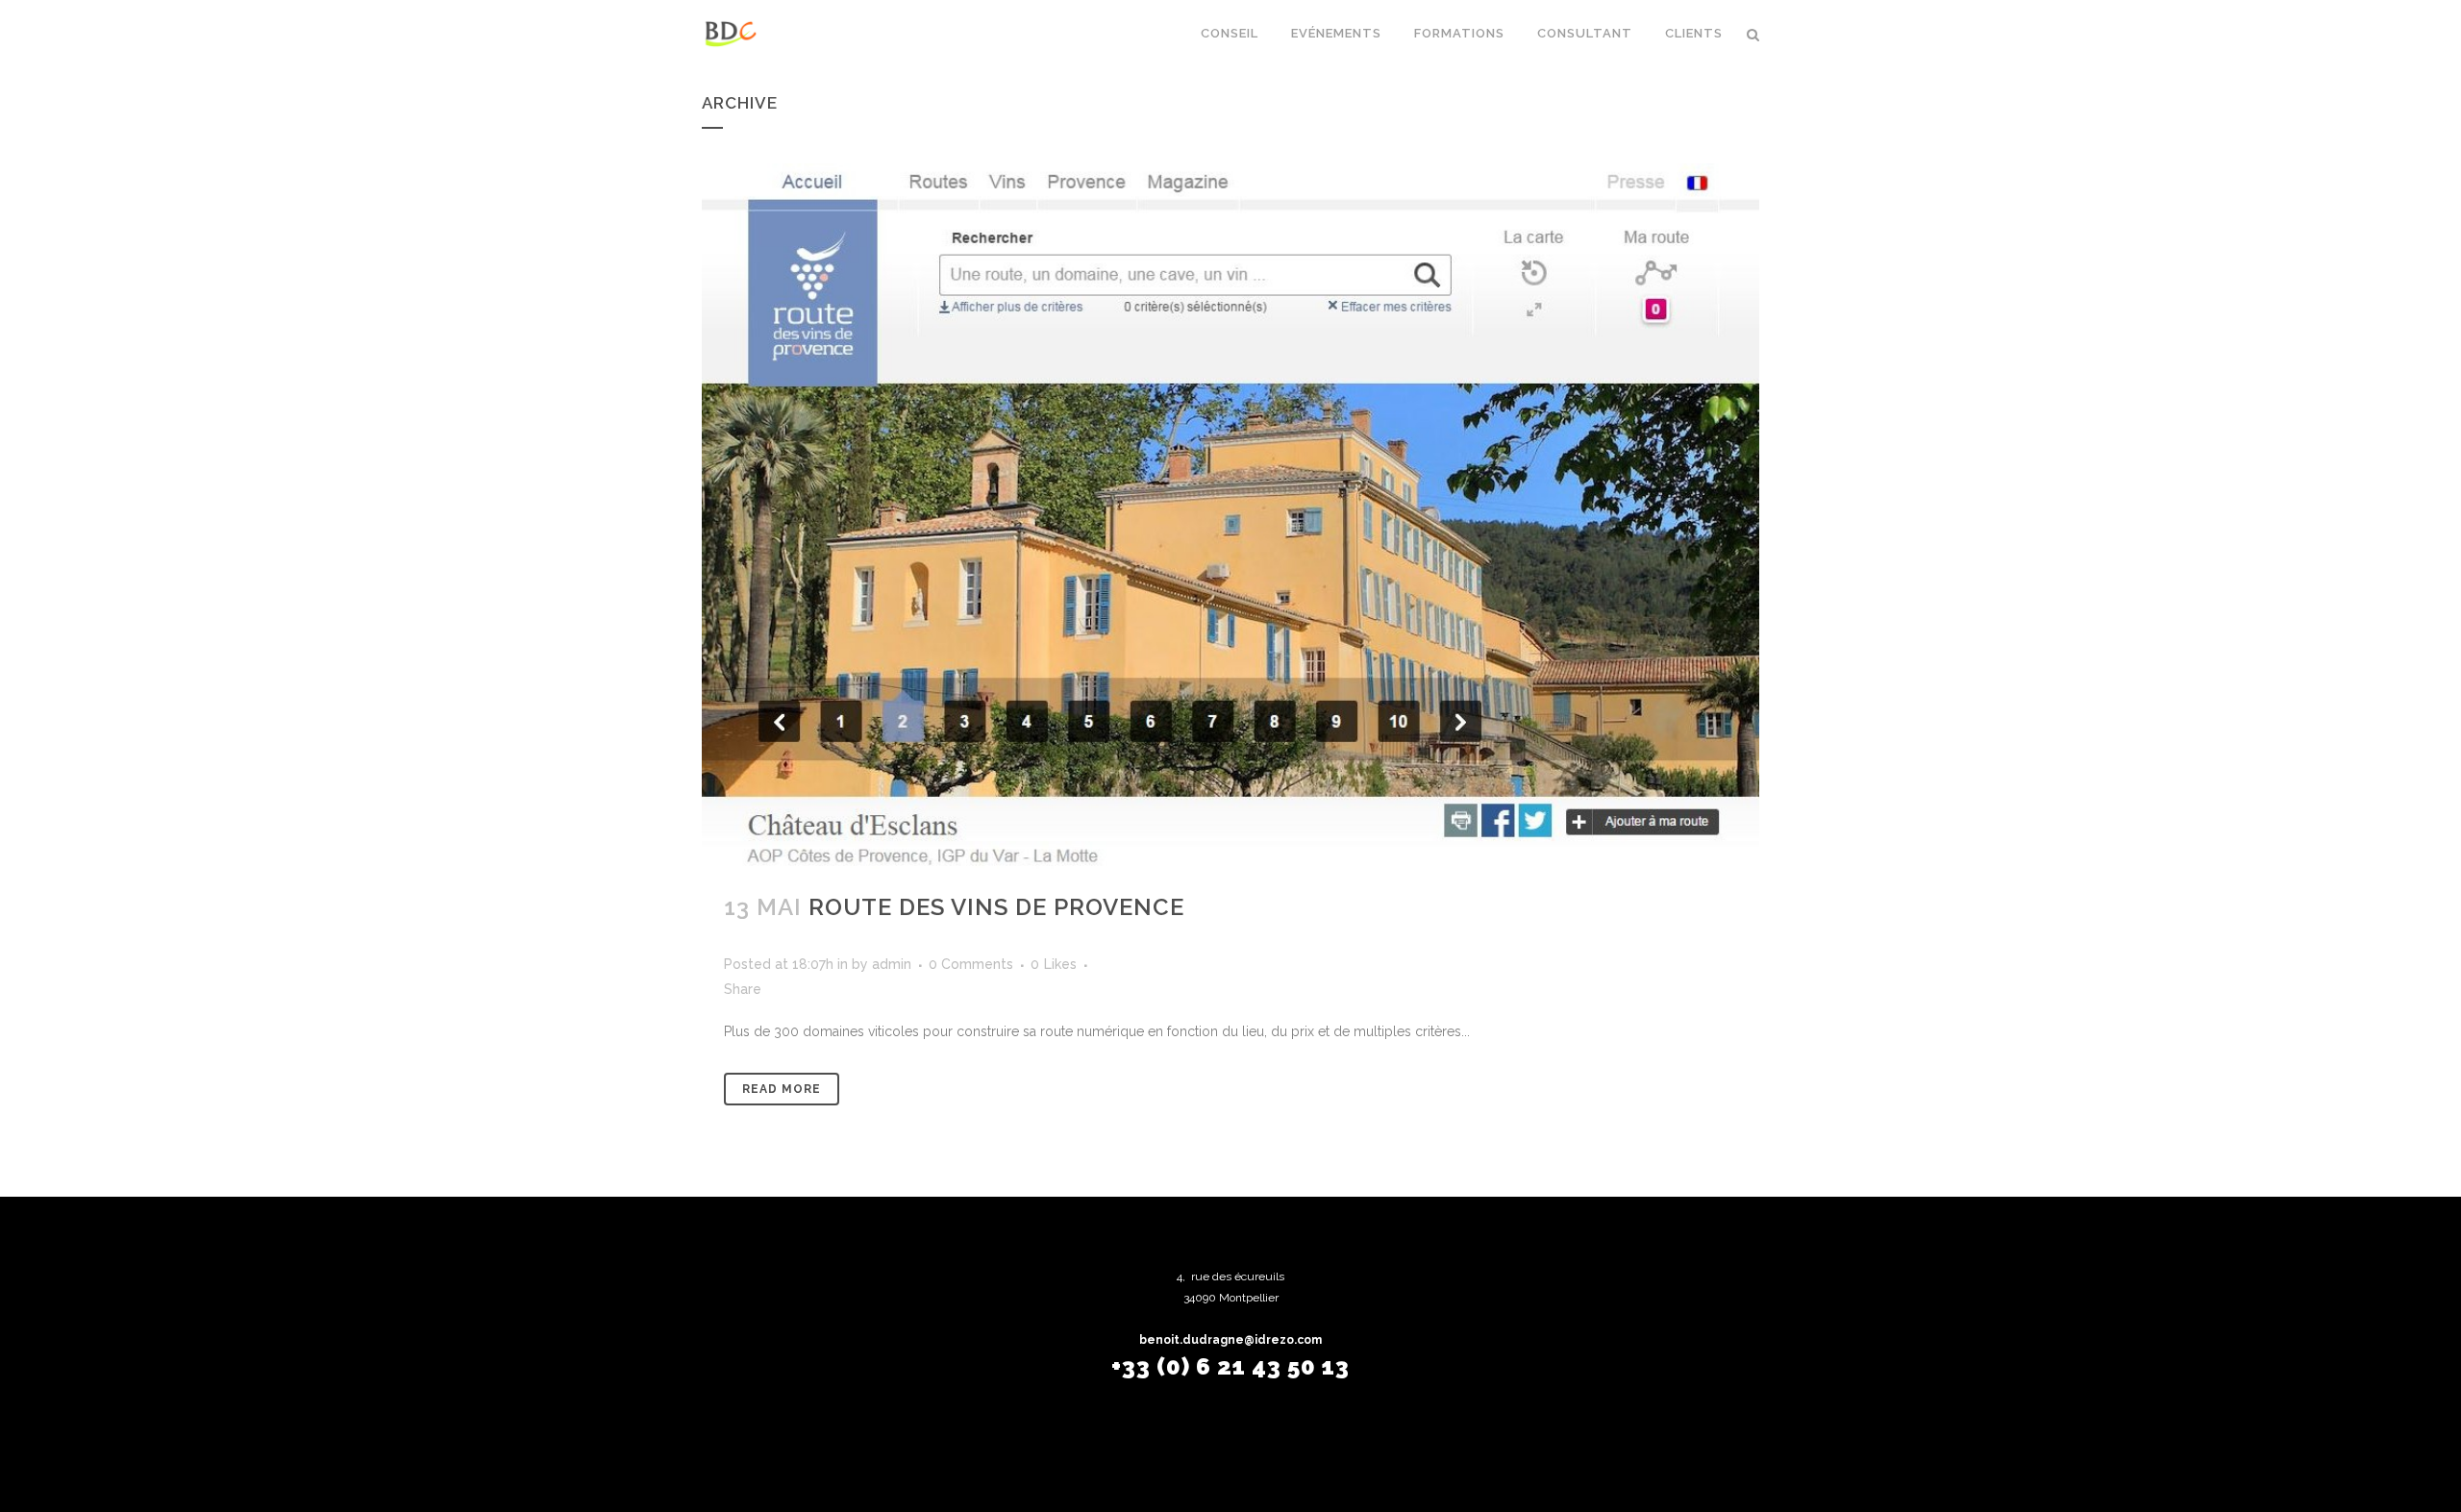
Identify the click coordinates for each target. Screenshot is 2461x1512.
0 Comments (971, 964)
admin (892, 964)
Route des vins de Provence (996, 907)
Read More (782, 1089)
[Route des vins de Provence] (1230, 516)
